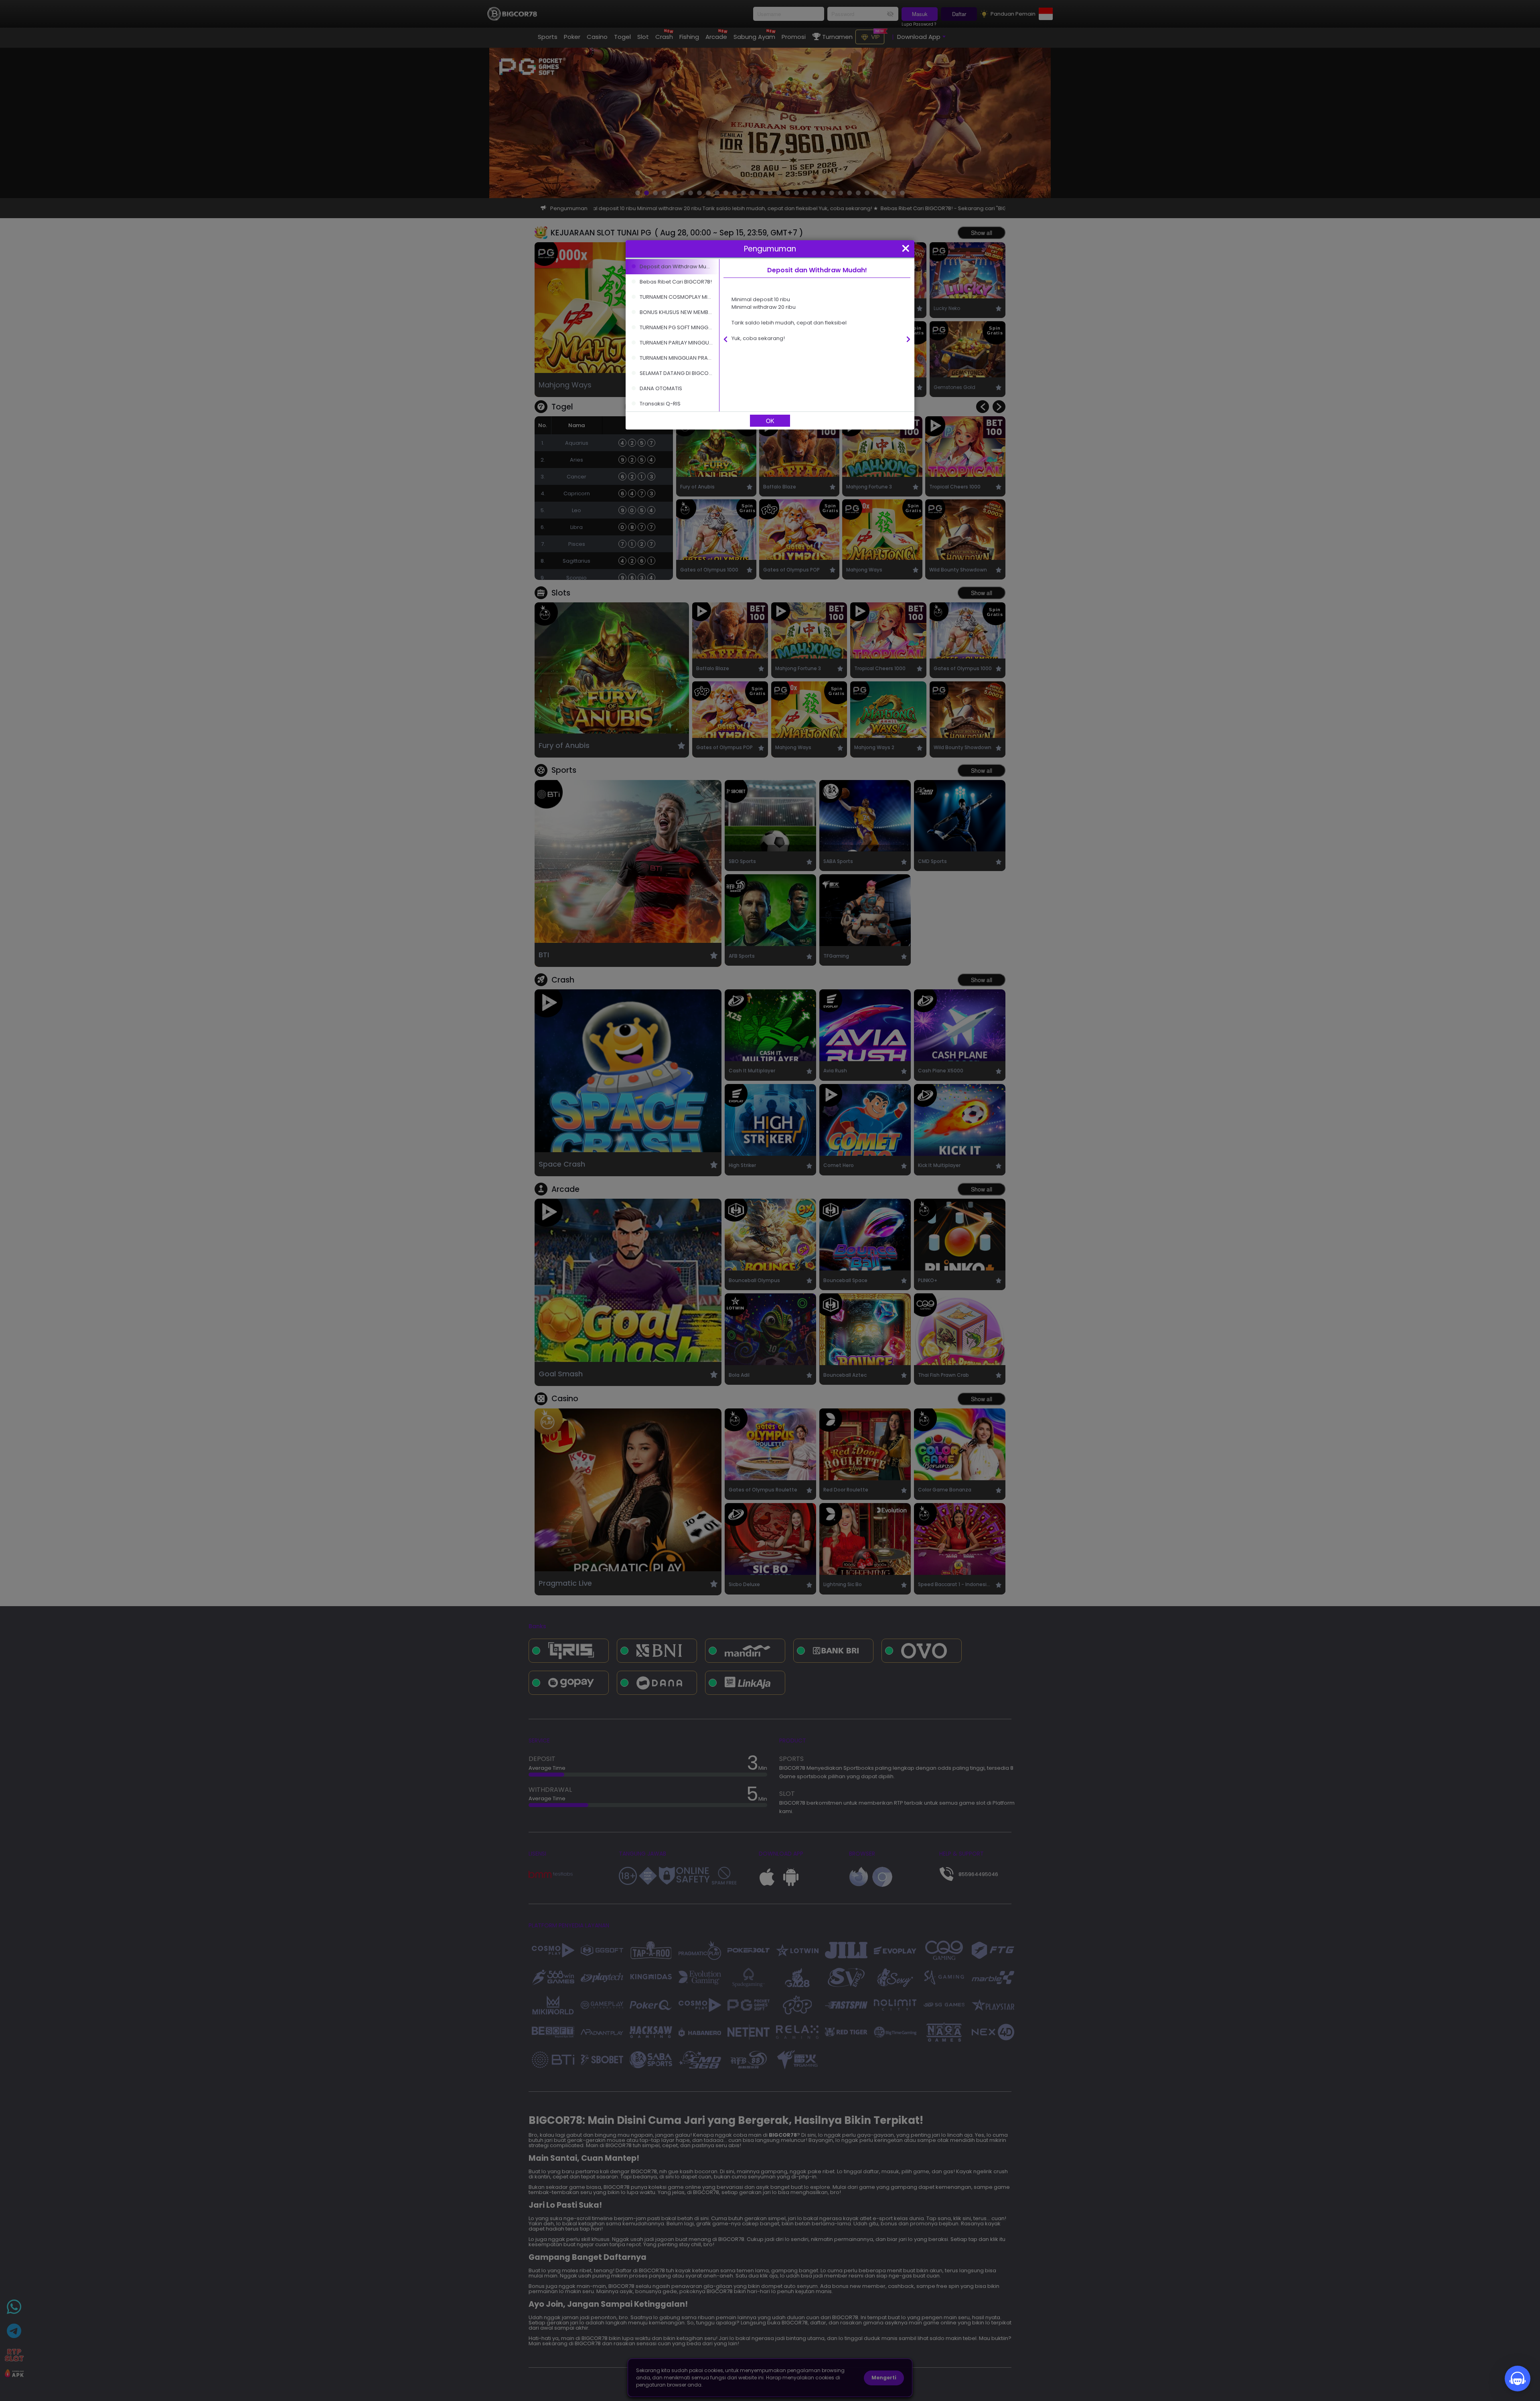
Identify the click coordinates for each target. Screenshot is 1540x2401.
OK (770, 421)
